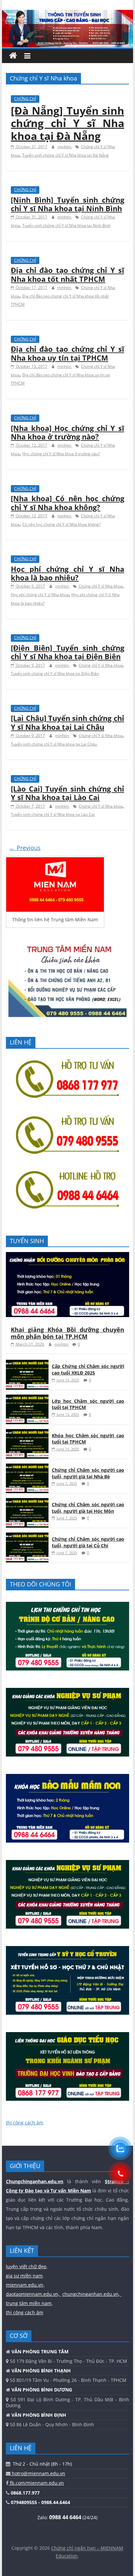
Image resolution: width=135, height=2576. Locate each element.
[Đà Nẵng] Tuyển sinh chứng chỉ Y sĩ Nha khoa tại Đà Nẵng (67, 123)
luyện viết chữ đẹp (26, 2266)
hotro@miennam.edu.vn (38, 2473)
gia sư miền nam (24, 2276)
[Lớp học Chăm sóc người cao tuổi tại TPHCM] (27, 1398)
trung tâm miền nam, (29, 2303)
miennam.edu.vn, (25, 2285)
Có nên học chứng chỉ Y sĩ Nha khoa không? (61, 524)
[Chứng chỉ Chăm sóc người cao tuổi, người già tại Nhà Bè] (27, 1467)
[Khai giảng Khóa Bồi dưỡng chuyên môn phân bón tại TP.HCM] (67, 1255)
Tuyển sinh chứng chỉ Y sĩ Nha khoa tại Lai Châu (54, 744)
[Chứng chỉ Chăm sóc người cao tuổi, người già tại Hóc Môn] (27, 1501)
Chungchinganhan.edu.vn (35, 2181)
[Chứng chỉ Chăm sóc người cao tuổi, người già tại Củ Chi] (27, 1536)
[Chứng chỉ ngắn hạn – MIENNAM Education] (67, 14)
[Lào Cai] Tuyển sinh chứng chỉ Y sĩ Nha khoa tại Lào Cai (67, 793)
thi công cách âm (25, 2123)
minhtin (65, 147)
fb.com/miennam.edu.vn (36, 2483)
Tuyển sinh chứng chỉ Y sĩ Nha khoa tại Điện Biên (55, 673)
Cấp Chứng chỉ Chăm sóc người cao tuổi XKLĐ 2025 (88, 1369)
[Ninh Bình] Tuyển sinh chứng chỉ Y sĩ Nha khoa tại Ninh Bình (67, 204)
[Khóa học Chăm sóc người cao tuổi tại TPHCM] (27, 1433)
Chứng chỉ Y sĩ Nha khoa (101, 586)
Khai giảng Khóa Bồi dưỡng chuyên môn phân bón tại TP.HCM (67, 1333)
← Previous (25, 848)
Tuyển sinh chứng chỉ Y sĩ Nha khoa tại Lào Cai (53, 814)
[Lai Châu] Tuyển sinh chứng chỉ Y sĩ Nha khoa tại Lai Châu (67, 722)
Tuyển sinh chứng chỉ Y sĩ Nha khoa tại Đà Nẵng (66, 155)
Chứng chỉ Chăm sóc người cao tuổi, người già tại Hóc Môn (88, 1508)
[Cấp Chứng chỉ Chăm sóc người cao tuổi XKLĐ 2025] (27, 1363)
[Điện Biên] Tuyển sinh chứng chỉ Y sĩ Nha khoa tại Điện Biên (67, 652)
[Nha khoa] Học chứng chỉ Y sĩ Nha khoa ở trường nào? (67, 432)
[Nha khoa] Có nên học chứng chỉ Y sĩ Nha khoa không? (67, 503)
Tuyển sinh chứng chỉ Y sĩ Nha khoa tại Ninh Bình (66, 225)
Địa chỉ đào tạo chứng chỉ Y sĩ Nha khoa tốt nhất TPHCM (67, 274)
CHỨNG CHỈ (25, 99)
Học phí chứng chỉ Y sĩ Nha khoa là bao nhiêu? (67, 573)
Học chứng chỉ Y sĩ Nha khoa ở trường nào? (61, 454)
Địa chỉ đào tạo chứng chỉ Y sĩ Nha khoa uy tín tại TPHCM (67, 353)
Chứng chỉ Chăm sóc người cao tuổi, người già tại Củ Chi (88, 1542)
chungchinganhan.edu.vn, (92, 2294)
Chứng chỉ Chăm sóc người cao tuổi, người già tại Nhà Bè (88, 1473)
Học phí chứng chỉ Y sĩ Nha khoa (40, 595)
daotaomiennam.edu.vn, (33, 2294)
